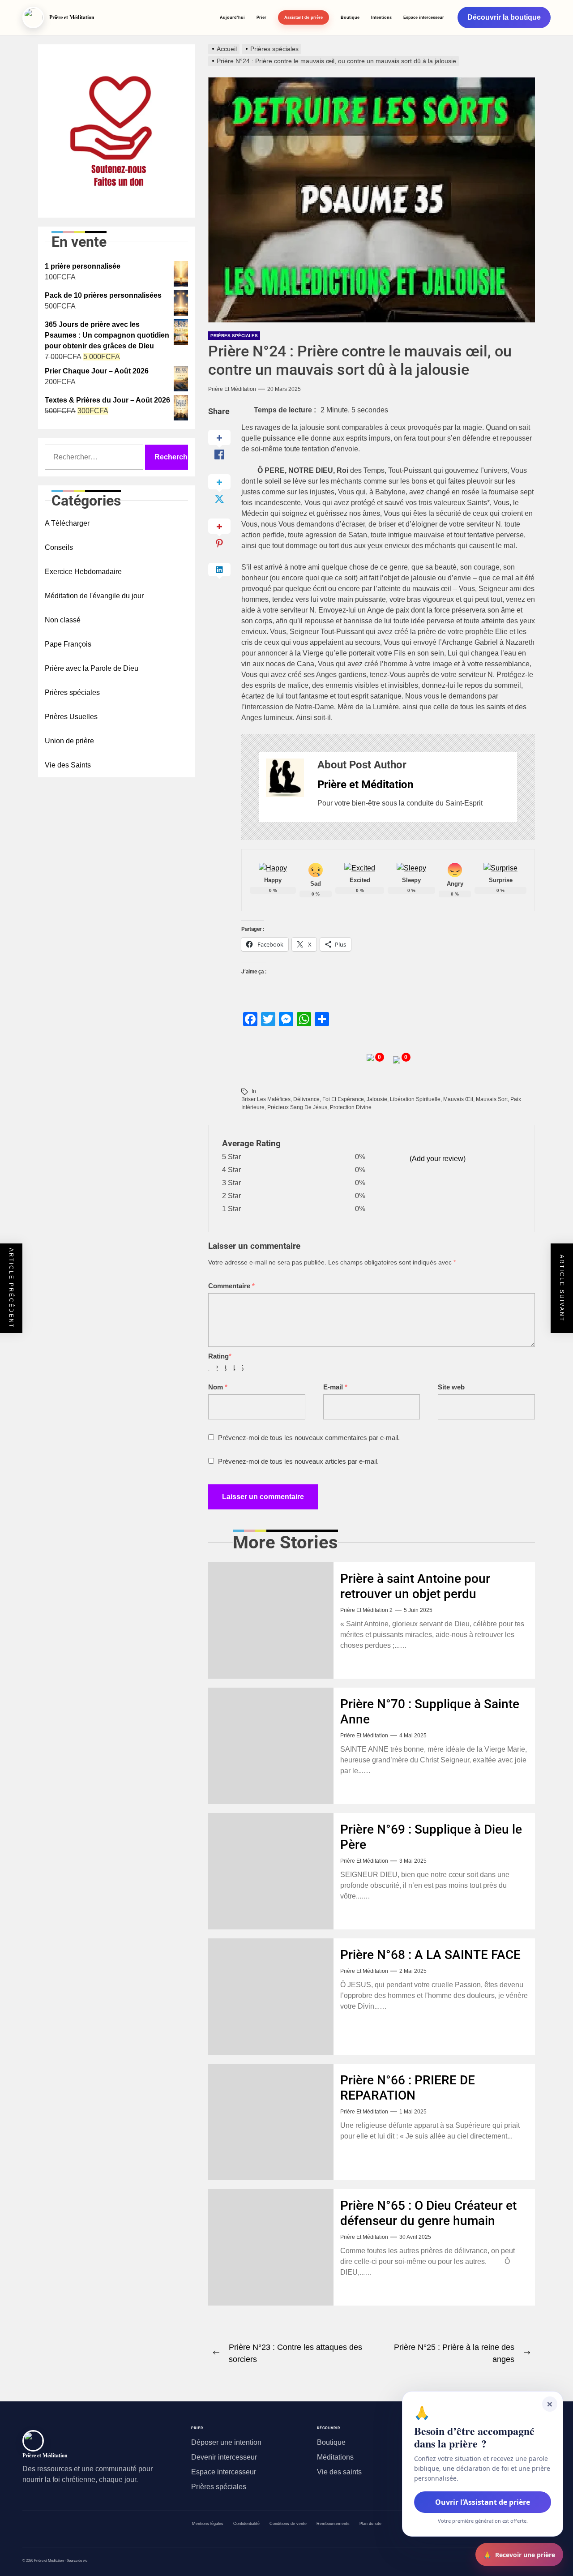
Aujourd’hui (232, 17)
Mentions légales (208, 2524)
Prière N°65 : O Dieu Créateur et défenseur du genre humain (428, 2213)
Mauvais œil (458, 1099)
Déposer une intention (226, 2442)
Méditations (335, 2457)
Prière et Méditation (232, 389)
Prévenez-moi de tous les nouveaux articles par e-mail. (298, 1461)
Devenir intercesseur (224, 2457)
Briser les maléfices (266, 1099)
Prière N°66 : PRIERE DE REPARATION (408, 2088)
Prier (261, 17)
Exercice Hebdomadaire (83, 572)
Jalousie (377, 1099)
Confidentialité (246, 2524)
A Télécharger (67, 523)
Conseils (59, 547)
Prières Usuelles (71, 717)
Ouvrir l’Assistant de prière (483, 2502)
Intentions (381, 17)
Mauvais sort (492, 1099)
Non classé (63, 620)
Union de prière (69, 741)
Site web (451, 1387)
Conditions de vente (288, 2524)
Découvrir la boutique (504, 17)
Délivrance (306, 1099)
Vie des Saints (68, 765)
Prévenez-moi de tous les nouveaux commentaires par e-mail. (309, 1438)
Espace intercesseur (424, 17)
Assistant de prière (304, 17)
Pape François (68, 644)
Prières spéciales (234, 336)
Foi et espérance (343, 1099)
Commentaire (231, 1286)
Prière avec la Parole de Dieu (92, 668)
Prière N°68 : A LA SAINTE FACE (430, 1955)
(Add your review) (438, 1159)
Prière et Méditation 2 (366, 1610)
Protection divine (351, 1107)
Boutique (350, 17)
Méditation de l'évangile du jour (94, 596)
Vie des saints (339, 2472)
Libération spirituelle (415, 1099)
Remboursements (333, 2524)
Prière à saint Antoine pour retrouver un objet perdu (415, 1586)
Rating (220, 1356)
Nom (218, 1387)
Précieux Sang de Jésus (297, 1107)
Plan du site (370, 2524)
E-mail (335, 1387)
